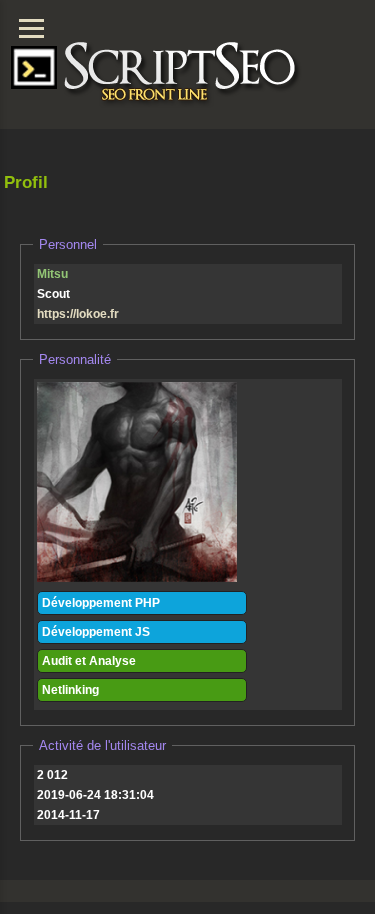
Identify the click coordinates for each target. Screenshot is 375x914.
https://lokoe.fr (78, 314)
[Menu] (31, 28)
